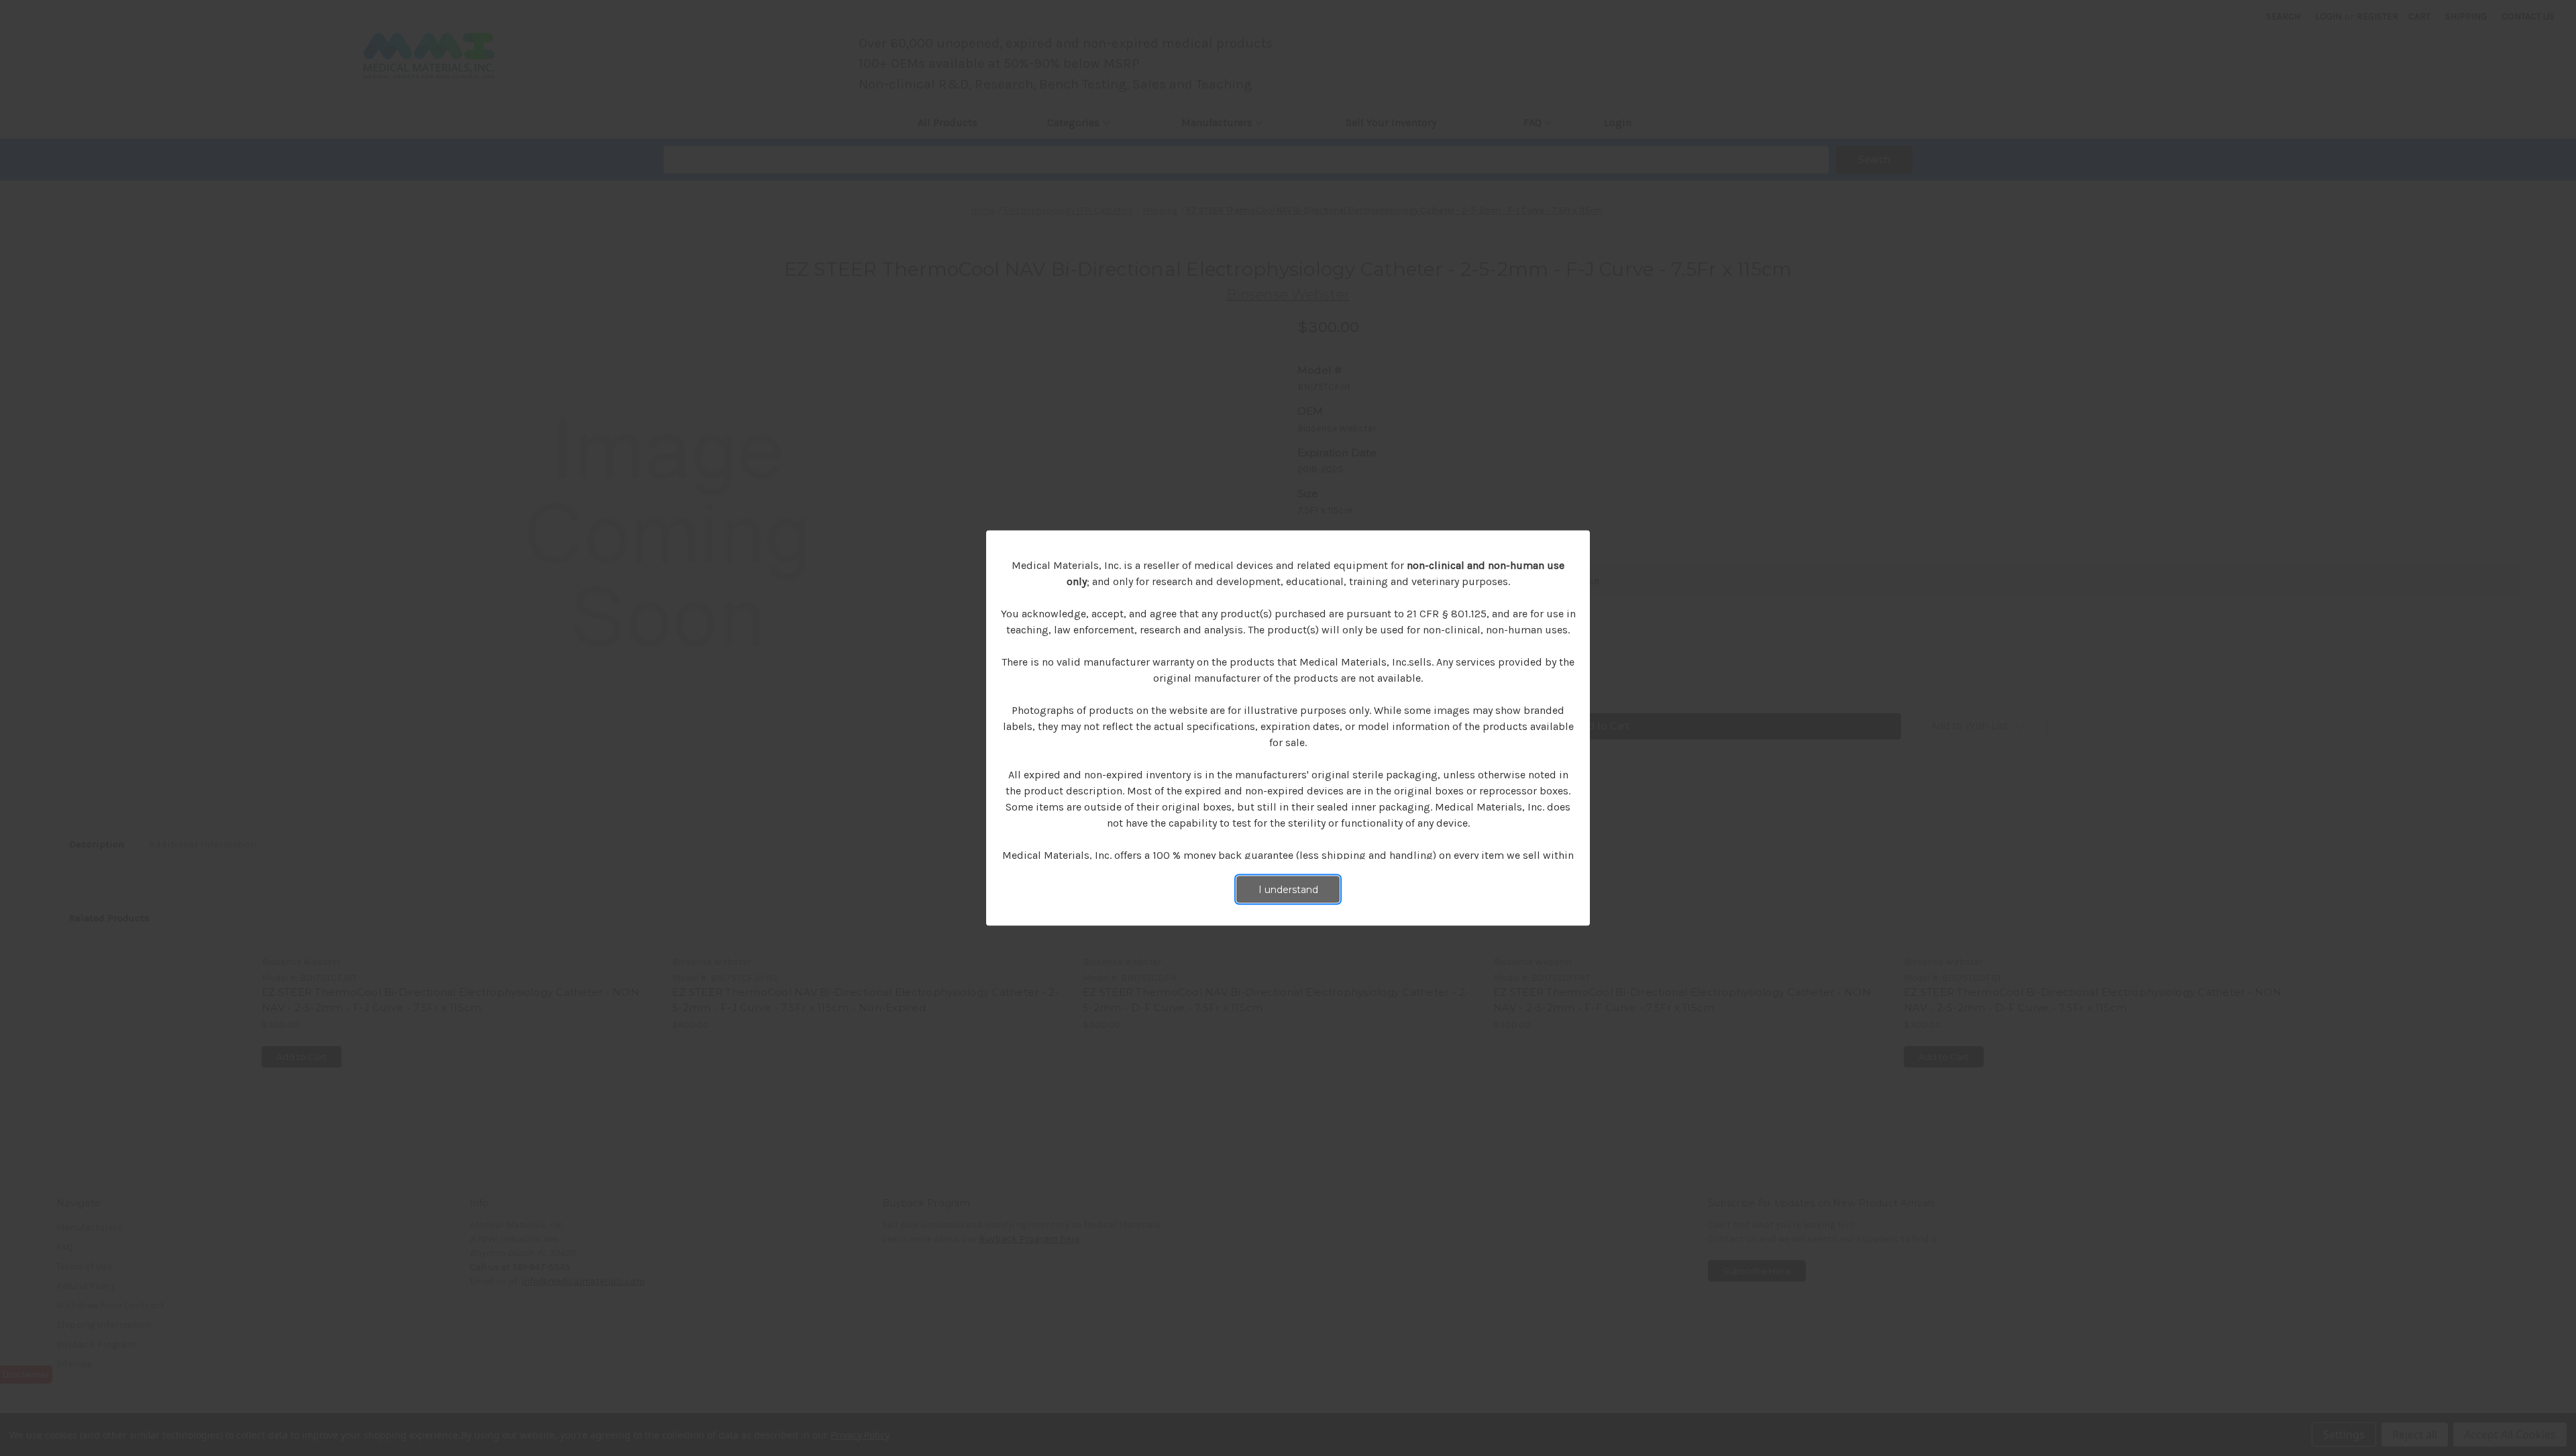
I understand (1288, 890)
